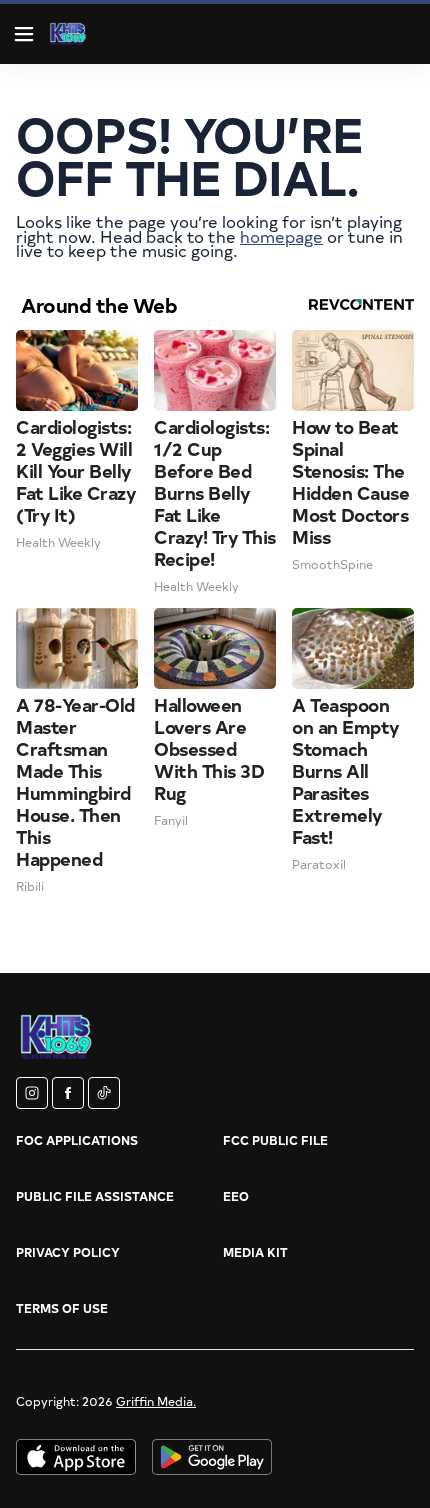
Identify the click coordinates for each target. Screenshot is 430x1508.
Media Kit (255, 1252)
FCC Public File (275, 1140)
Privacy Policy (68, 1252)
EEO (236, 1196)
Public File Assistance (95, 1196)
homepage (281, 236)
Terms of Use (62, 1308)
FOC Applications (77, 1140)
